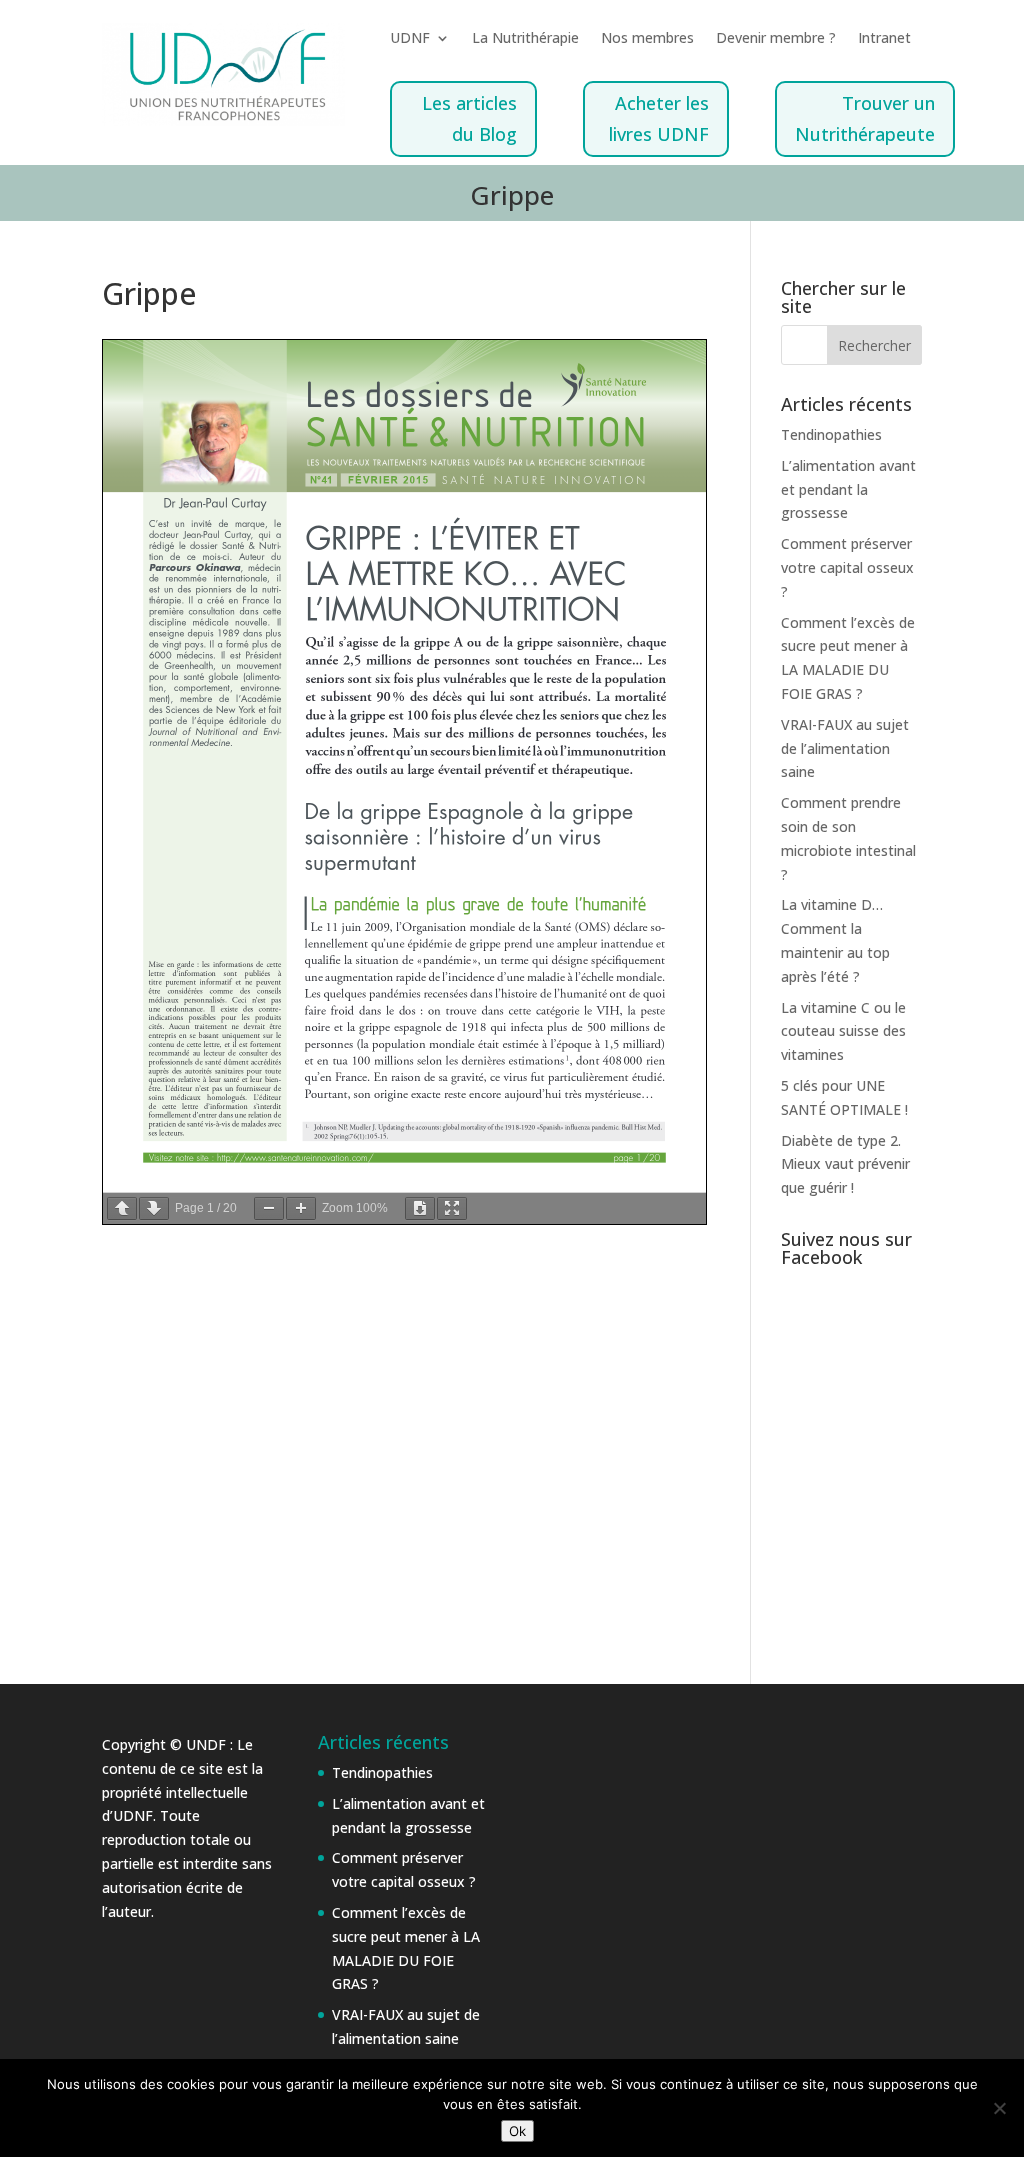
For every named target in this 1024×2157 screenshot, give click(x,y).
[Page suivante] (154, 1208)
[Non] (999, 2108)
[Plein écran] (452, 1208)
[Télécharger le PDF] (420, 1208)
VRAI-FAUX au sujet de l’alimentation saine (845, 748)
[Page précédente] (122, 1208)
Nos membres (647, 39)
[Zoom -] (269, 1208)
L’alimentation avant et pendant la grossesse (848, 489)
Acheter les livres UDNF (659, 118)
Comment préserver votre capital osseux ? (847, 567)
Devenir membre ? (776, 39)
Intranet (884, 39)
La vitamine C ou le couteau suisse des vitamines (843, 1031)
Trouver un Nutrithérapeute (865, 118)
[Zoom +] (301, 1208)
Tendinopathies (831, 434)
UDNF (410, 39)
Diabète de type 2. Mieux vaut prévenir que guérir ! (845, 1164)
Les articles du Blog (469, 118)
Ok (517, 2131)
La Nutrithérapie (525, 39)
